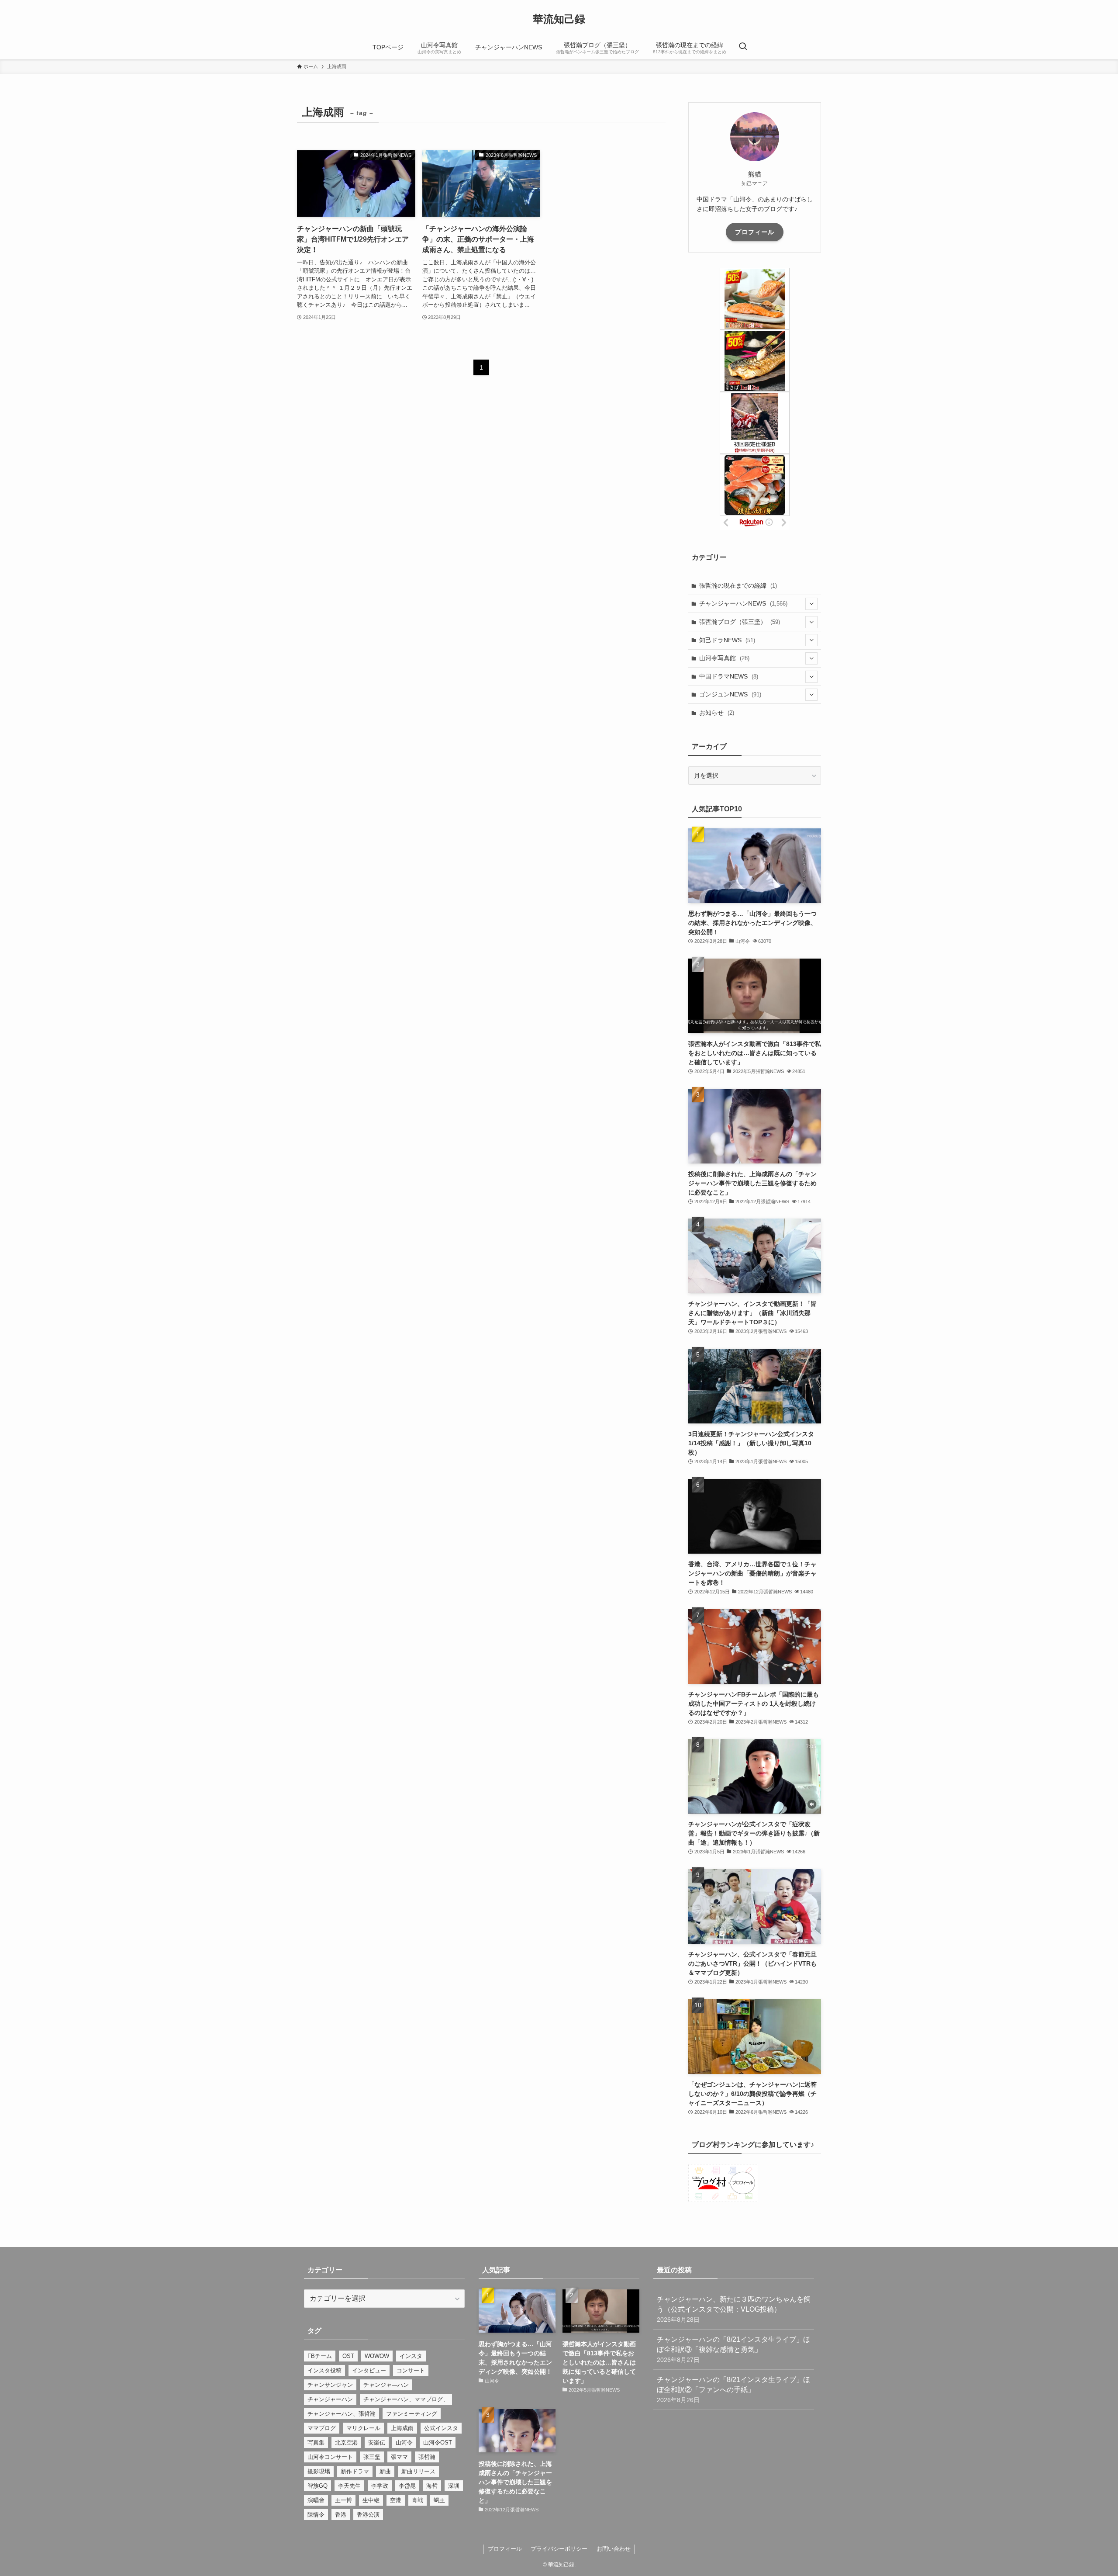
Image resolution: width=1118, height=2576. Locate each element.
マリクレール (363, 2428)
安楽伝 (377, 2443)
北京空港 (346, 2443)
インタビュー (369, 2370)
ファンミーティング (412, 2414)
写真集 (316, 2443)
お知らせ (717, 713)
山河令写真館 (724, 658)
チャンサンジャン (330, 2385)
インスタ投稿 (324, 2370)
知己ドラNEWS (727, 640)
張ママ (399, 2457)
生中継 (371, 2500)
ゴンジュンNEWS (730, 694)
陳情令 (316, 2515)
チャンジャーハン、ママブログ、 (406, 2399)
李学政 (380, 2486)
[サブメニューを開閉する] (811, 604)
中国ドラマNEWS (729, 676)
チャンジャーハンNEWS (743, 603)
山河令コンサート (330, 2457)
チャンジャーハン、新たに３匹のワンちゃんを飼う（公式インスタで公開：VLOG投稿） (734, 2309)
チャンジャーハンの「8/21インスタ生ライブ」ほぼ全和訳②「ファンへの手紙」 (733, 2390)
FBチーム (320, 2356)
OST (348, 2356)
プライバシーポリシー (559, 2549)
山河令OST (438, 2443)
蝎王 (439, 2500)
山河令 (404, 2443)
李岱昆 (407, 2486)
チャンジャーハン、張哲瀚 (342, 2414)
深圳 (454, 2486)
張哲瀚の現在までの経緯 (738, 585)
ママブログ (322, 2428)
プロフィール (755, 232)
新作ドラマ (355, 2471)
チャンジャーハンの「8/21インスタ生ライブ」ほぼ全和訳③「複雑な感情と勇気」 (733, 2349)
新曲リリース (418, 2471)
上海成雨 (402, 2428)
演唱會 (316, 2500)
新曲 (385, 2471)
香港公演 (368, 2515)
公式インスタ (441, 2428)
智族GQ (317, 2486)
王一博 (343, 2500)
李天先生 (349, 2486)
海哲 (432, 2486)
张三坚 (372, 2457)
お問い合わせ (614, 2549)
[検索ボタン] (743, 47)
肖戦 (418, 2500)
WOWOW (377, 2356)
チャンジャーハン (330, 2399)
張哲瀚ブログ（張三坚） (740, 622)
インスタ (411, 2356)
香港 (341, 2515)
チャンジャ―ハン (386, 2385)
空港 (396, 2500)
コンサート (411, 2370)
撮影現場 (319, 2471)
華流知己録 (559, 19)
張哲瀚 (427, 2457)
